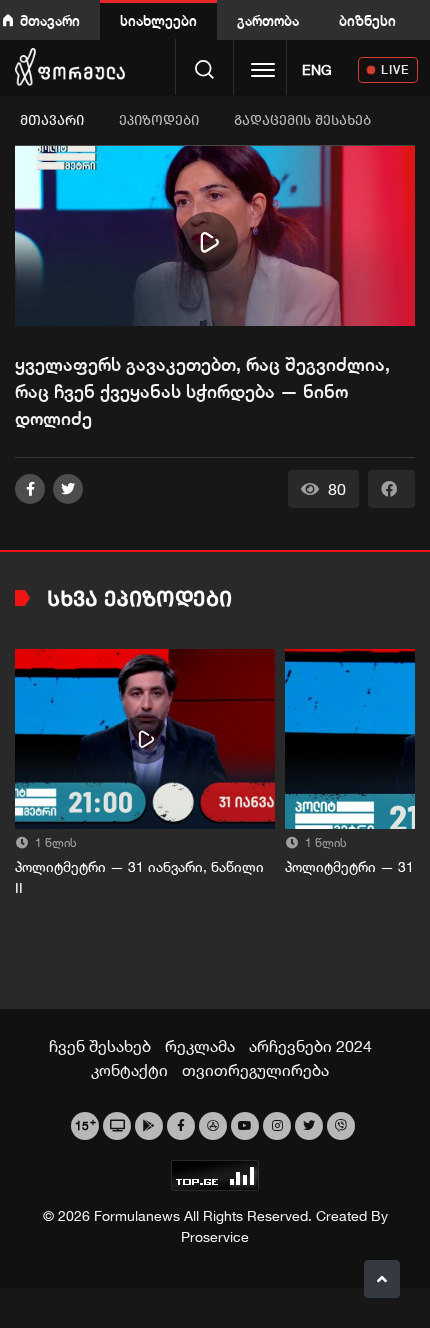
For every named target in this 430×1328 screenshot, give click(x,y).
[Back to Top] (382, 1279)
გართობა (268, 20)
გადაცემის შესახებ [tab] (302, 120)
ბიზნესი (367, 20)
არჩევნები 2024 (310, 1046)
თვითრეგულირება (255, 1070)
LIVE (395, 69)
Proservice (215, 1237)
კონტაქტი (129, 1070)
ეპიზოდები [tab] (159, 120)
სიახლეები (158, 20)
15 (85, 1124)
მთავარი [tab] (52, 120)
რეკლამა (200, 1046)
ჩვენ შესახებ (100, 1046)
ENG (317, 70)
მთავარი (50, 20)
